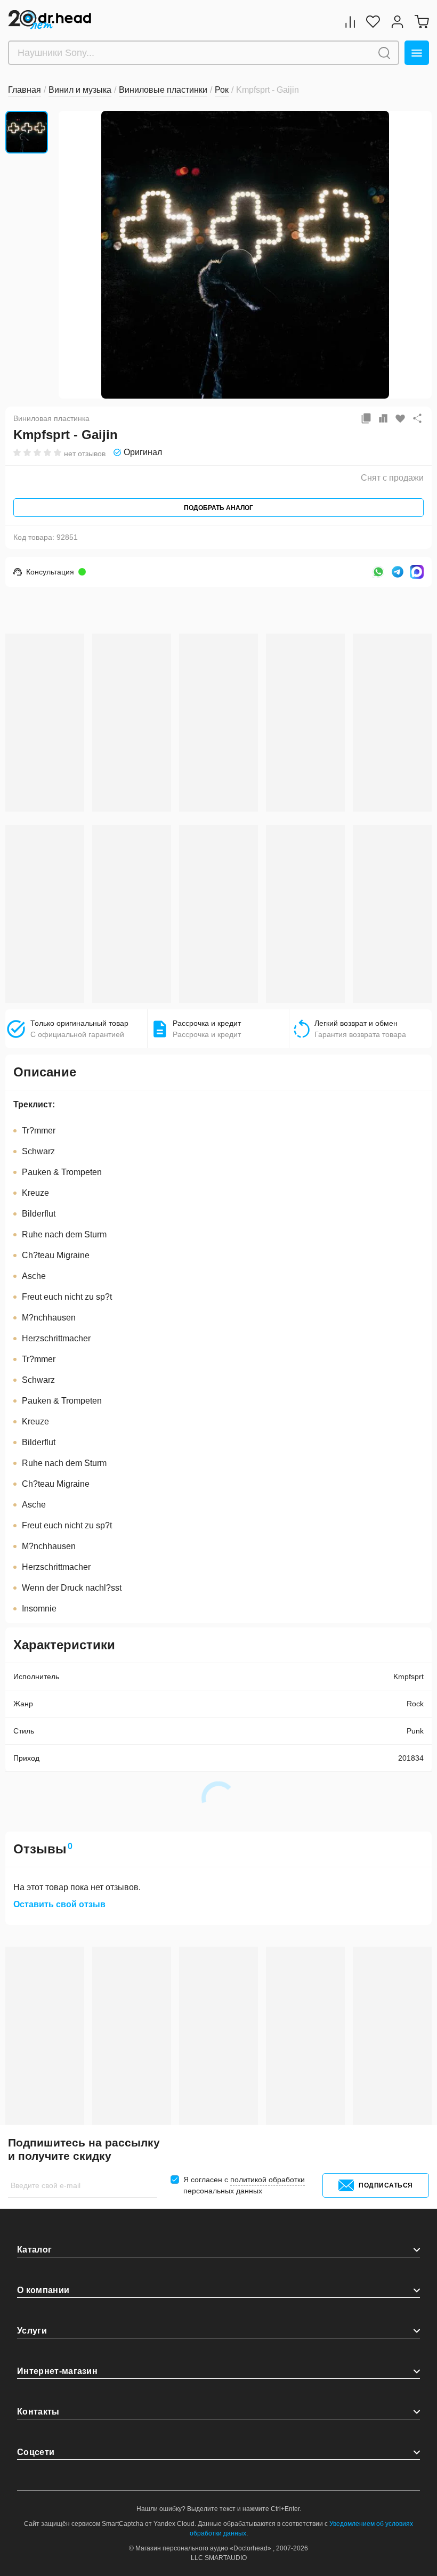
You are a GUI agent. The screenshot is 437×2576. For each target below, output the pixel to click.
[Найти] (384, 53)
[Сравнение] (350, 22)
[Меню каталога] (417, 53)
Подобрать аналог (218, 508)
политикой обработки (268, 2180)
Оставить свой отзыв (59, 1905)
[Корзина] (422, 22)
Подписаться (386, 2185)
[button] (75, 254)
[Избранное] (373, 22)
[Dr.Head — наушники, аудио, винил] (50, 20)
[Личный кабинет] (397, 22)
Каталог (34, 2250)
